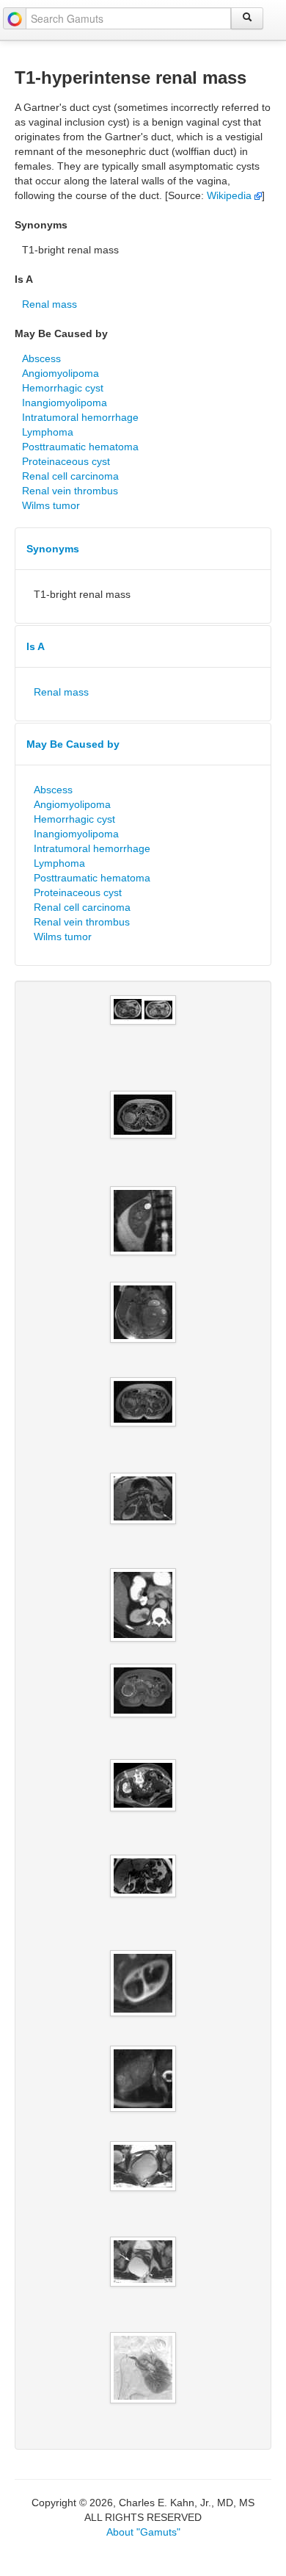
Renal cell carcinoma (70, 476)
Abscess (41, 358)
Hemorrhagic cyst (63, 388)
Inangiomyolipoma (65, 403)
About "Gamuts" (143, 2532)
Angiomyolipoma (60, 373)
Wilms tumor (51, 505)
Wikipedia (231, 195)
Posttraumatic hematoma (80, 447)
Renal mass (49, 304)
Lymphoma (48, 432)
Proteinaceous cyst (66, 461)
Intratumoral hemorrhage (80, 417)
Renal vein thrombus (70, 491)
